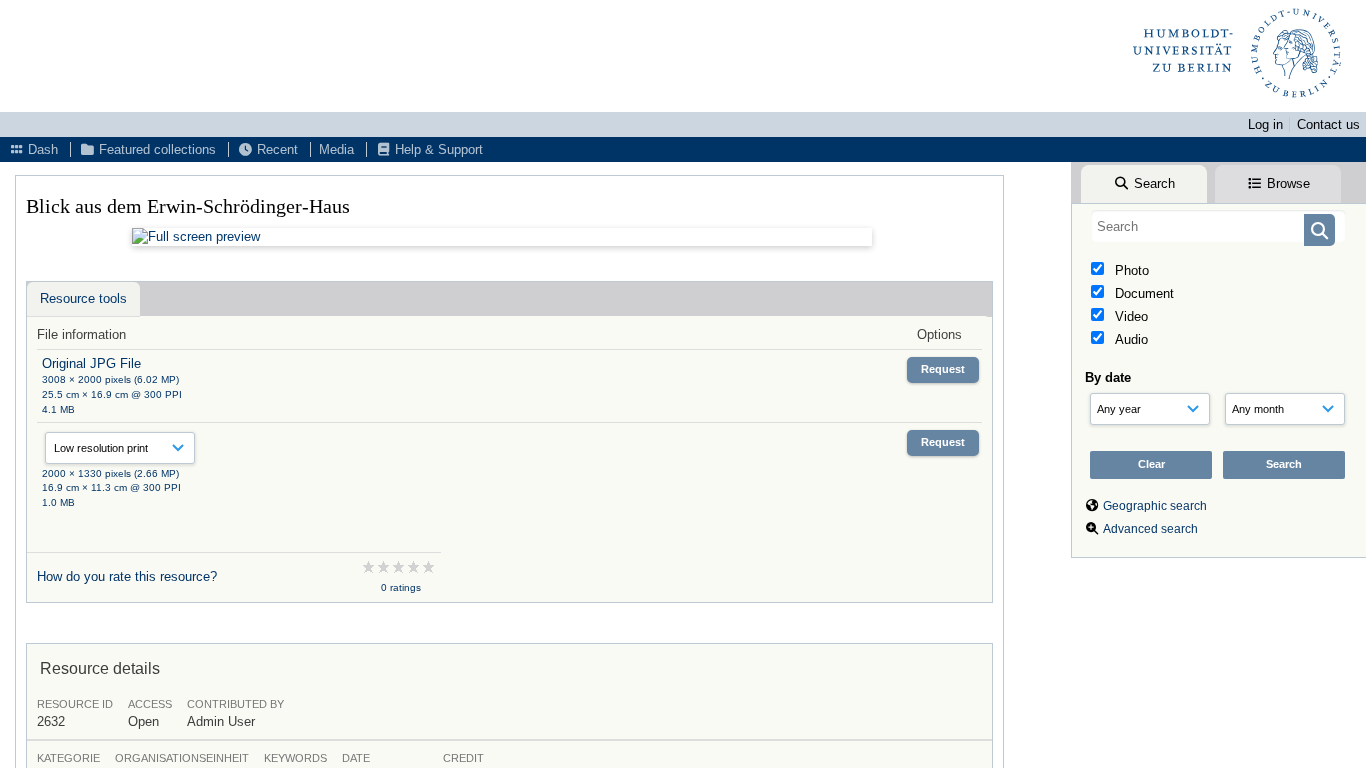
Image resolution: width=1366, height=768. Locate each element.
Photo (1130, 270)
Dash (41, 149)
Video (1129, 316)
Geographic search (1155, 506)
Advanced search (1150, 529)
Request (943, 369)
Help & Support (437, 149)
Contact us (1328, 124)
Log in (1265, 124)
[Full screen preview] (502, 237)
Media (336, 149)
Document (1142, 293)
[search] (1218, 226)
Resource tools (83, 298)
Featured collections (155, 149)
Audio (1129, 339)
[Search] (1319, 230)
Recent (275, 149)
